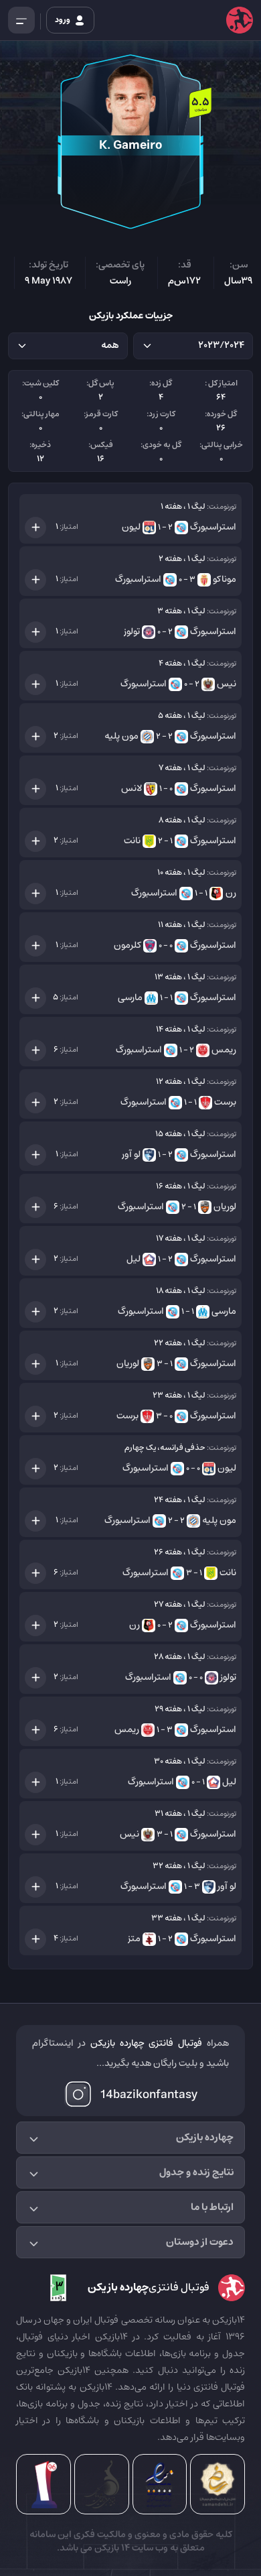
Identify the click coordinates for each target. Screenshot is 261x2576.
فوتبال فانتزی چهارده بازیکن (147, 2043)
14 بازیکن (111, 2548)
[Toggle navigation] (21, 20)
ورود (63, 20)
